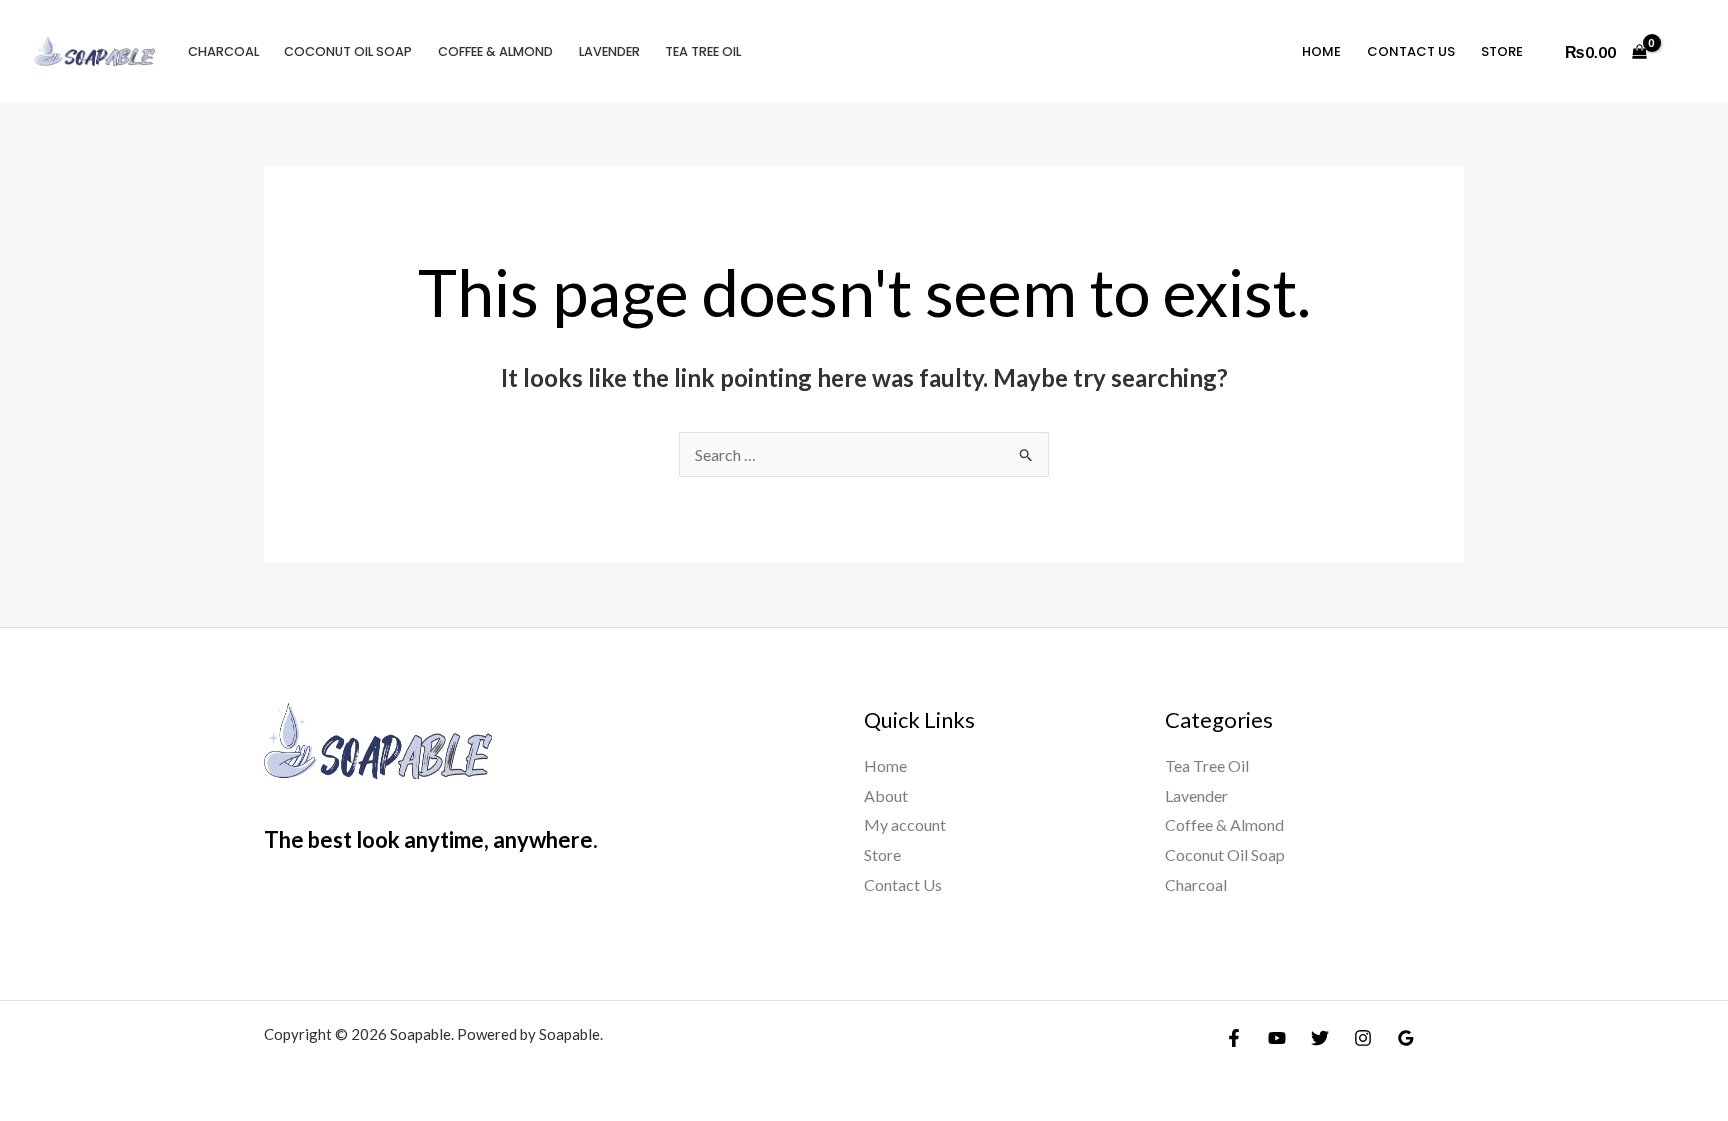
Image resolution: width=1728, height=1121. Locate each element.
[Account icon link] (1684, 52)
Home (1321, 51)
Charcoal (223, 51)
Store (1502, 51)
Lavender (609, 51)
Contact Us (1411, 51)
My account (905, 824)
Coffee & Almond (495, 51)
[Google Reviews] (1406, 1038)
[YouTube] (1277, 1038)
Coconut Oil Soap (348, 51)
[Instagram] (1363, 1038)
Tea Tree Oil (703, 51)
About (886, 795)
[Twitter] (1320, 1038)
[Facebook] (1234, 1038)
